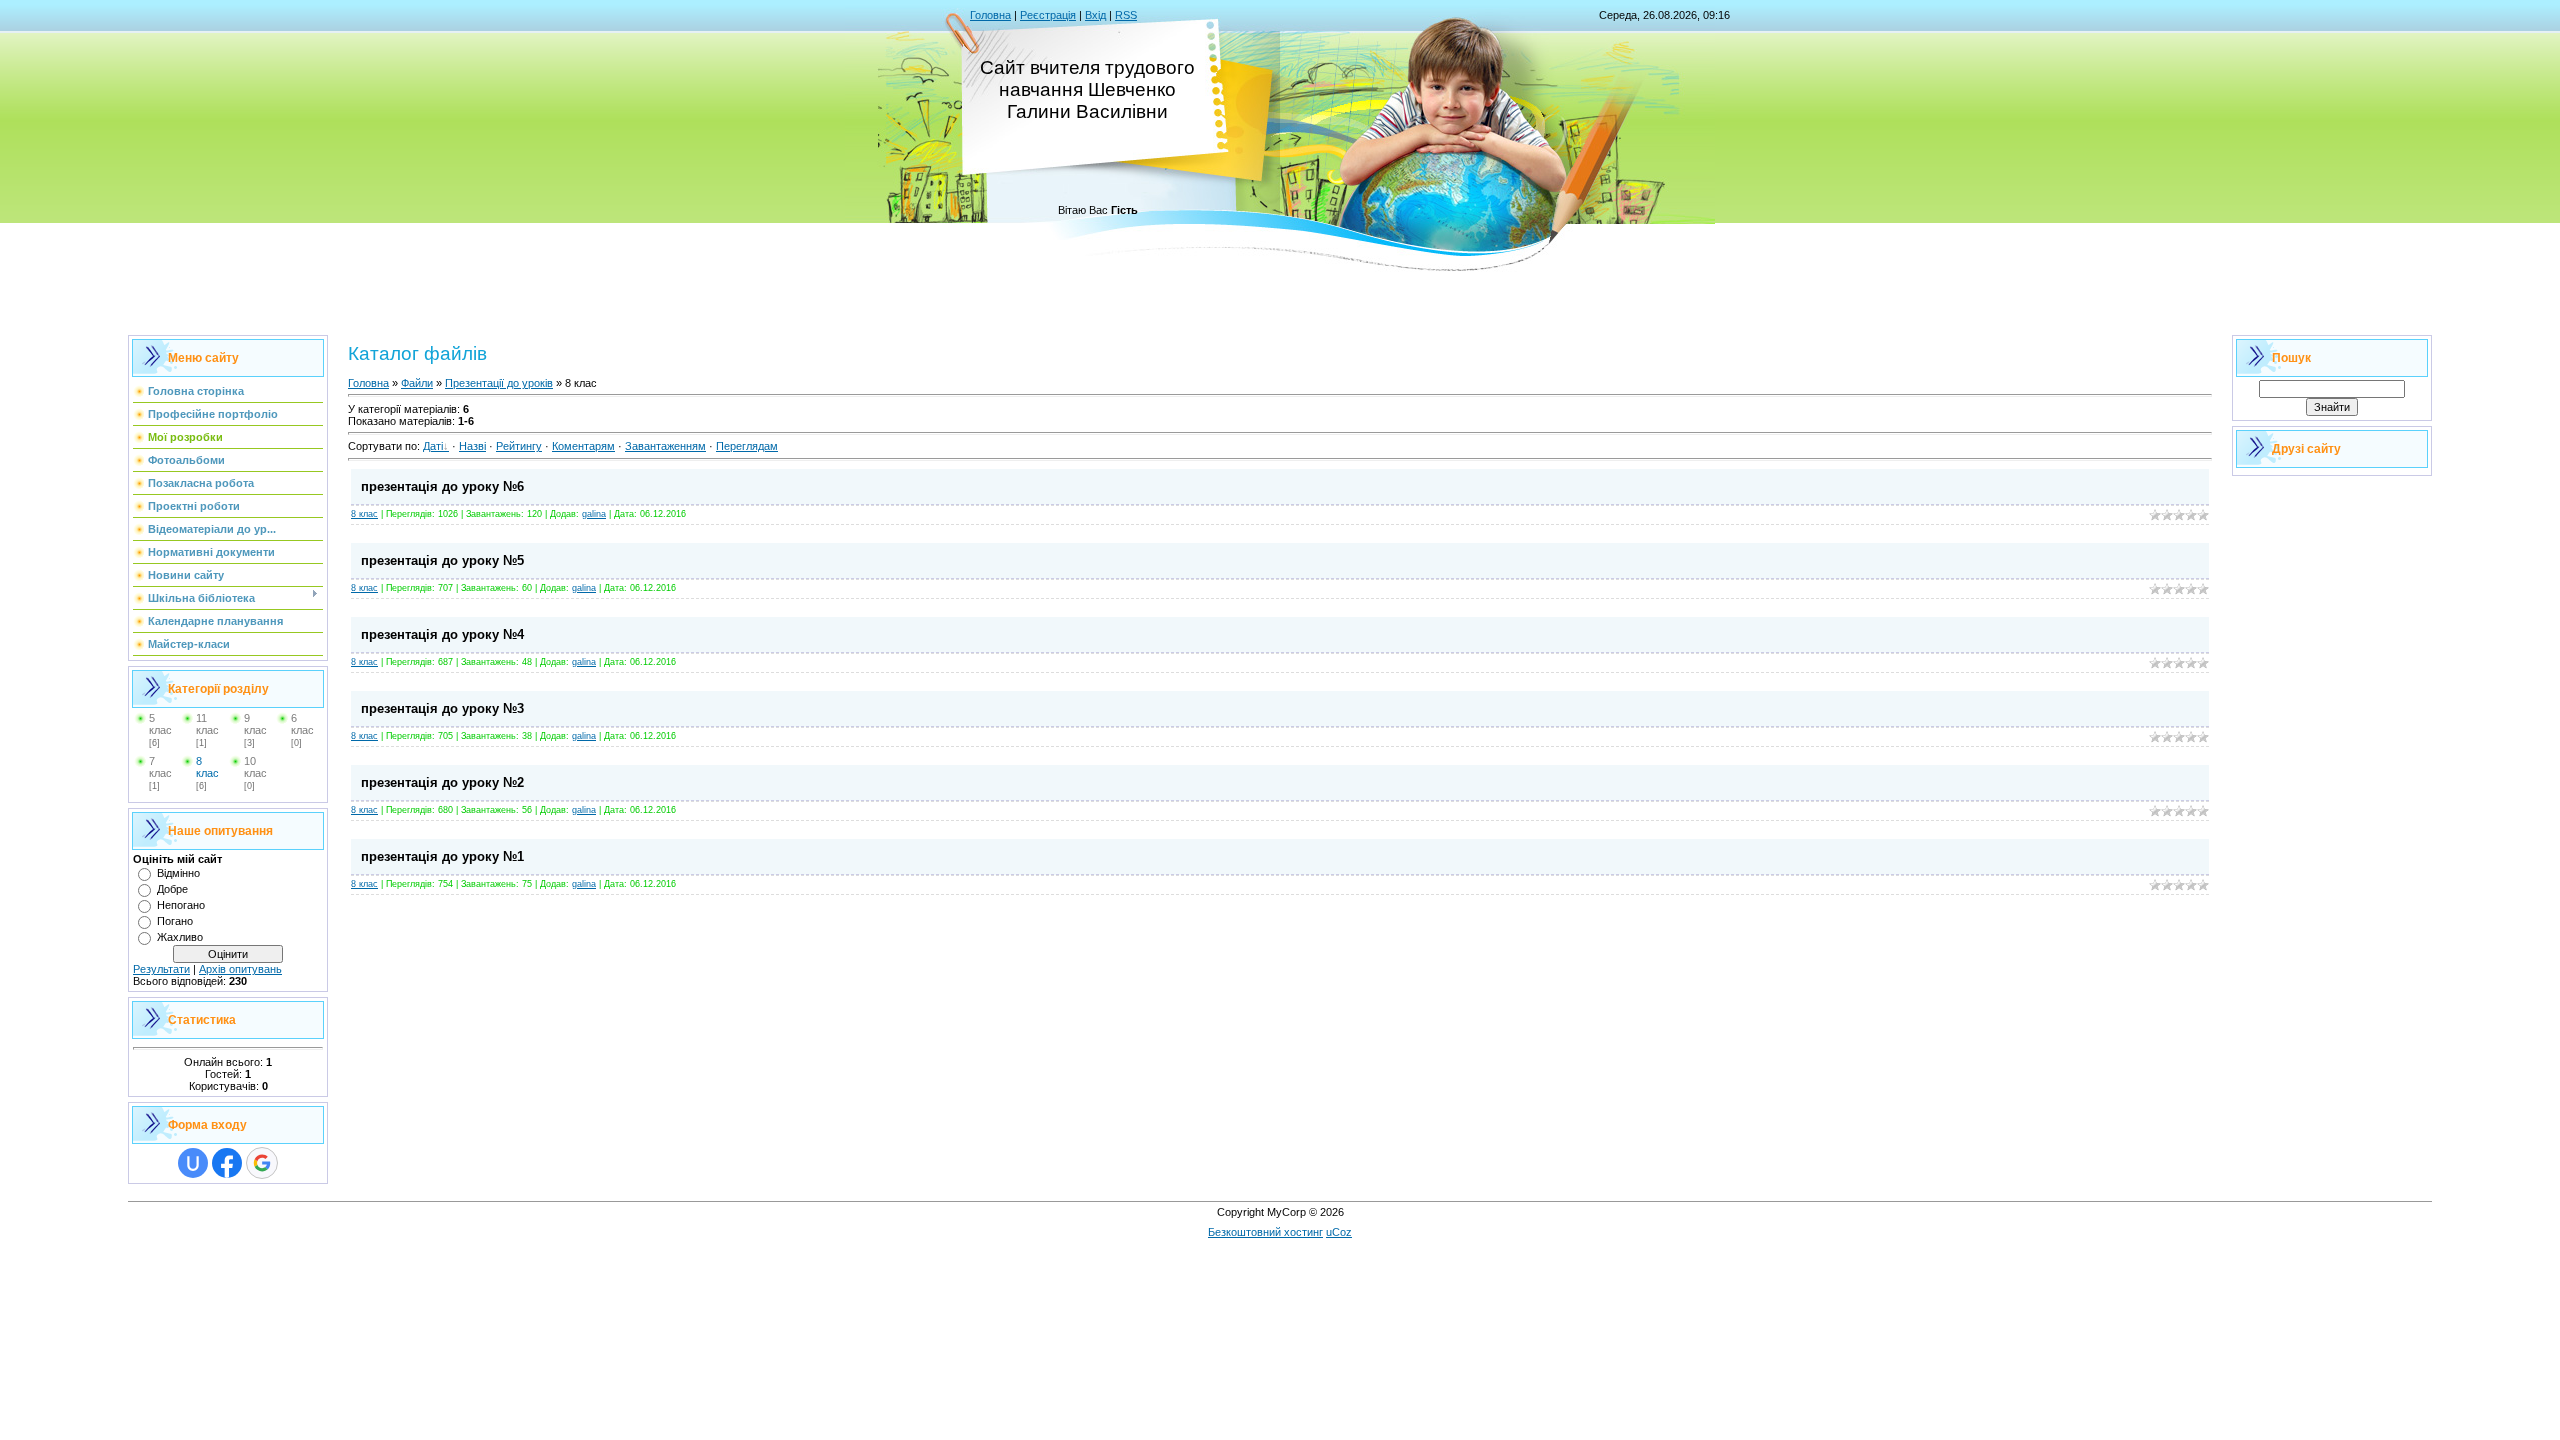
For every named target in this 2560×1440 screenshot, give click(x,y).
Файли (417, 383)
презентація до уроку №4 (442, 634)
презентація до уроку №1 (442, 856)
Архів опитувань (240, 969)
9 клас (255, 724)
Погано (175, 921)
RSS (1126, 15)
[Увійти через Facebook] (227, 1163)
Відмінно (178, 873)
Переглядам (747, 446)
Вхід (1095, 15)
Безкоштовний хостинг (1265, 1232)
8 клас (207, 767)
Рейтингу (519, 446)
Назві (472, 446)
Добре (172, 889)
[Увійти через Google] (262, 1163)
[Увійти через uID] (193, 1163)
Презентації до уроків (499, 383)
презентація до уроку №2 (442, 782)
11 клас (207, 724)
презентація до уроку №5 (442, 560)
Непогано (181, 905)
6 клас (302, 724)
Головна (990, 15)
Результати (161, 969)
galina (594, 514)
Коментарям (583, 446)
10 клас (255, 767)
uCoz (1339, 1232)
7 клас (160, 767)
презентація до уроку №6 (442, 486)
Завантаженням (665, 446)
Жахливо (180, 937)
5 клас (160, 724)
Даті (433, 446)
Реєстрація (1048, 15)
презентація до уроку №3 (442, 708)
